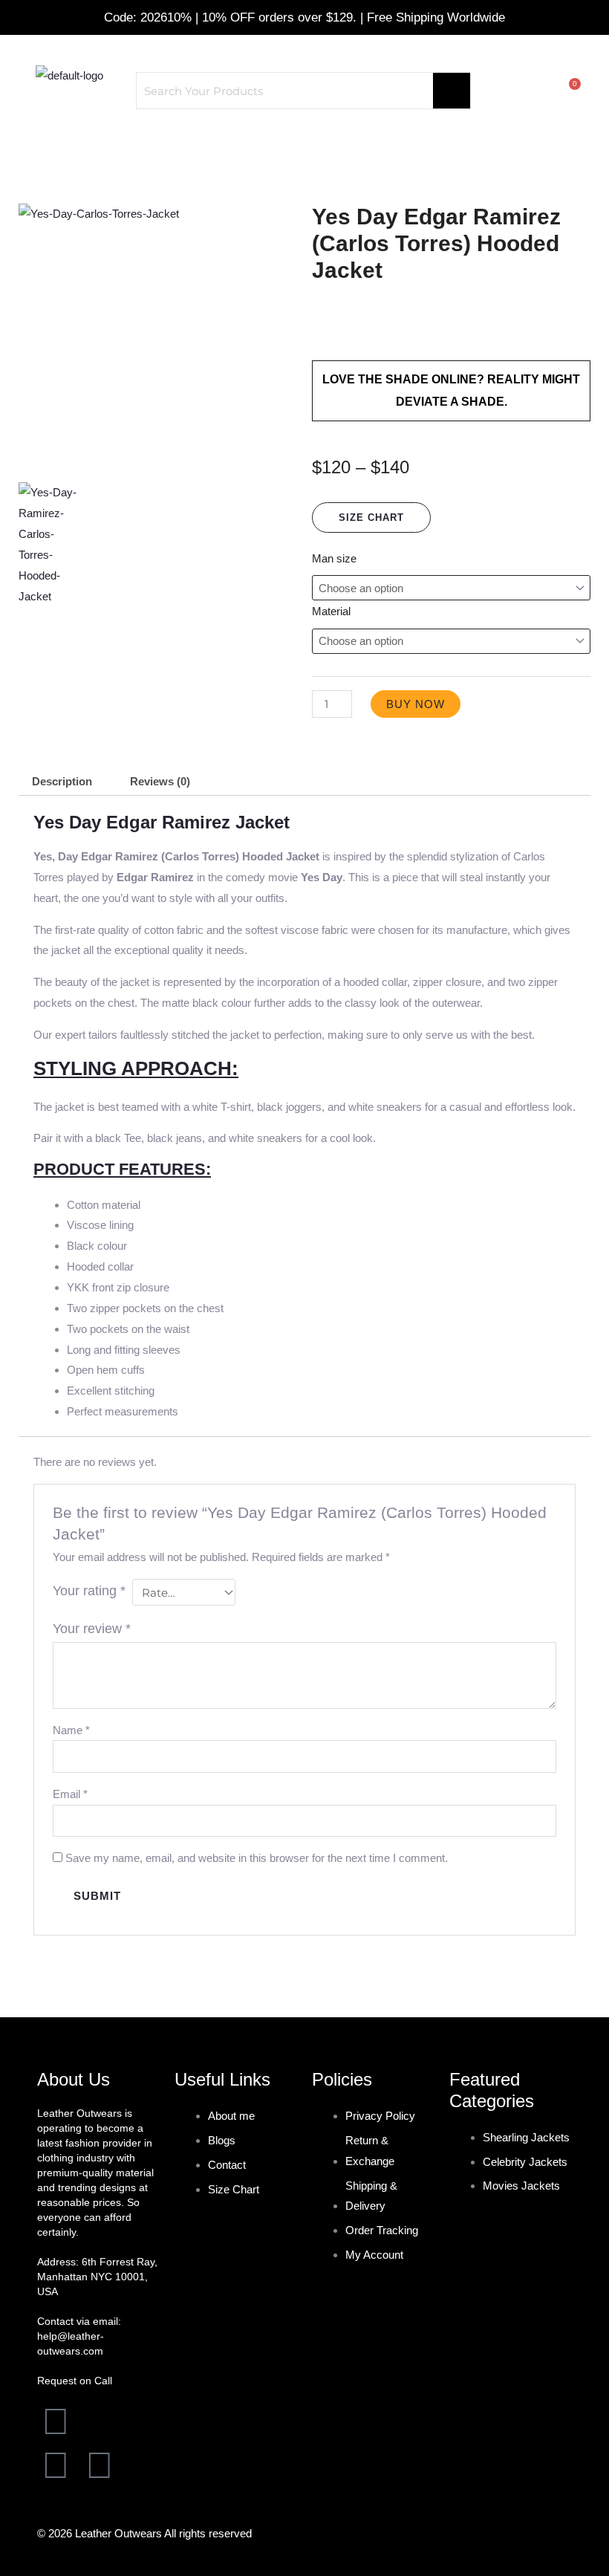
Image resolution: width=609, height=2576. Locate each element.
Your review (92, 1629)
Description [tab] (62, 781)
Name (71, 1730)
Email (70, 1794)
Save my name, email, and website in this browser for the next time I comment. (257, 1858)
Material (331, 611)
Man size (334, 558)
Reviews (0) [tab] (160, 781)
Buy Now (416, 704)
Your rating (89, 1591)
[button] (304, 145)
